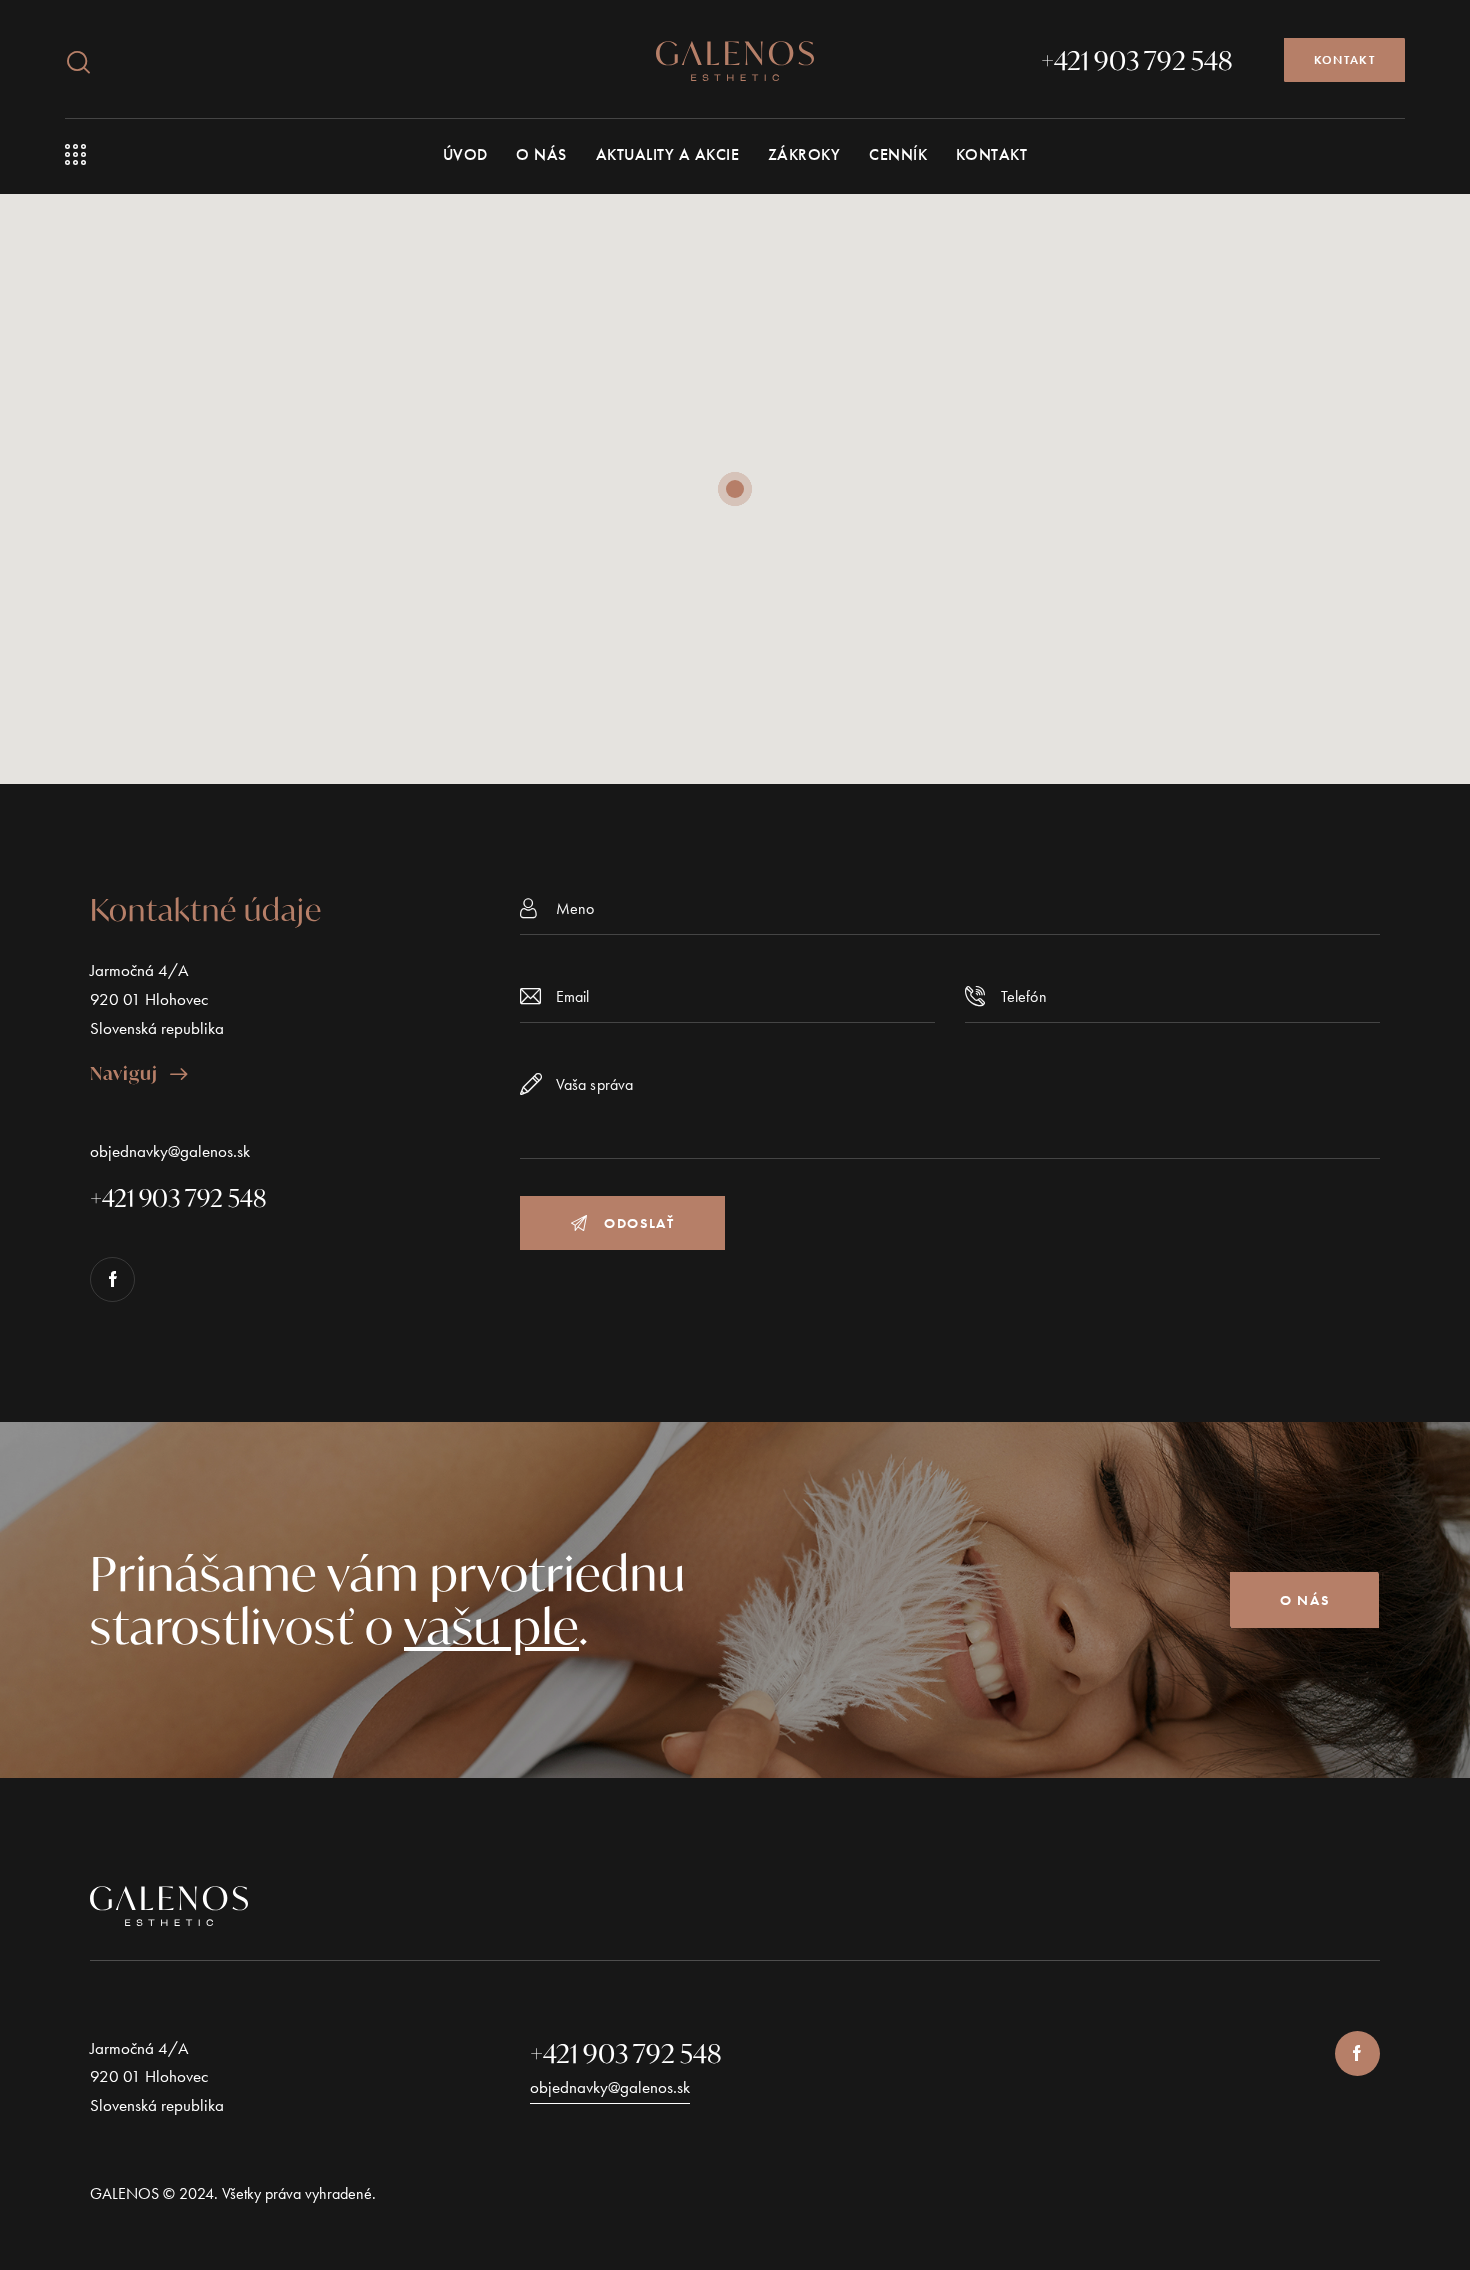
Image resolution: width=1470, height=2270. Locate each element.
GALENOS (124, 2193)
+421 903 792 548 (626, 2053)
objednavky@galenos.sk (170, 1151)
